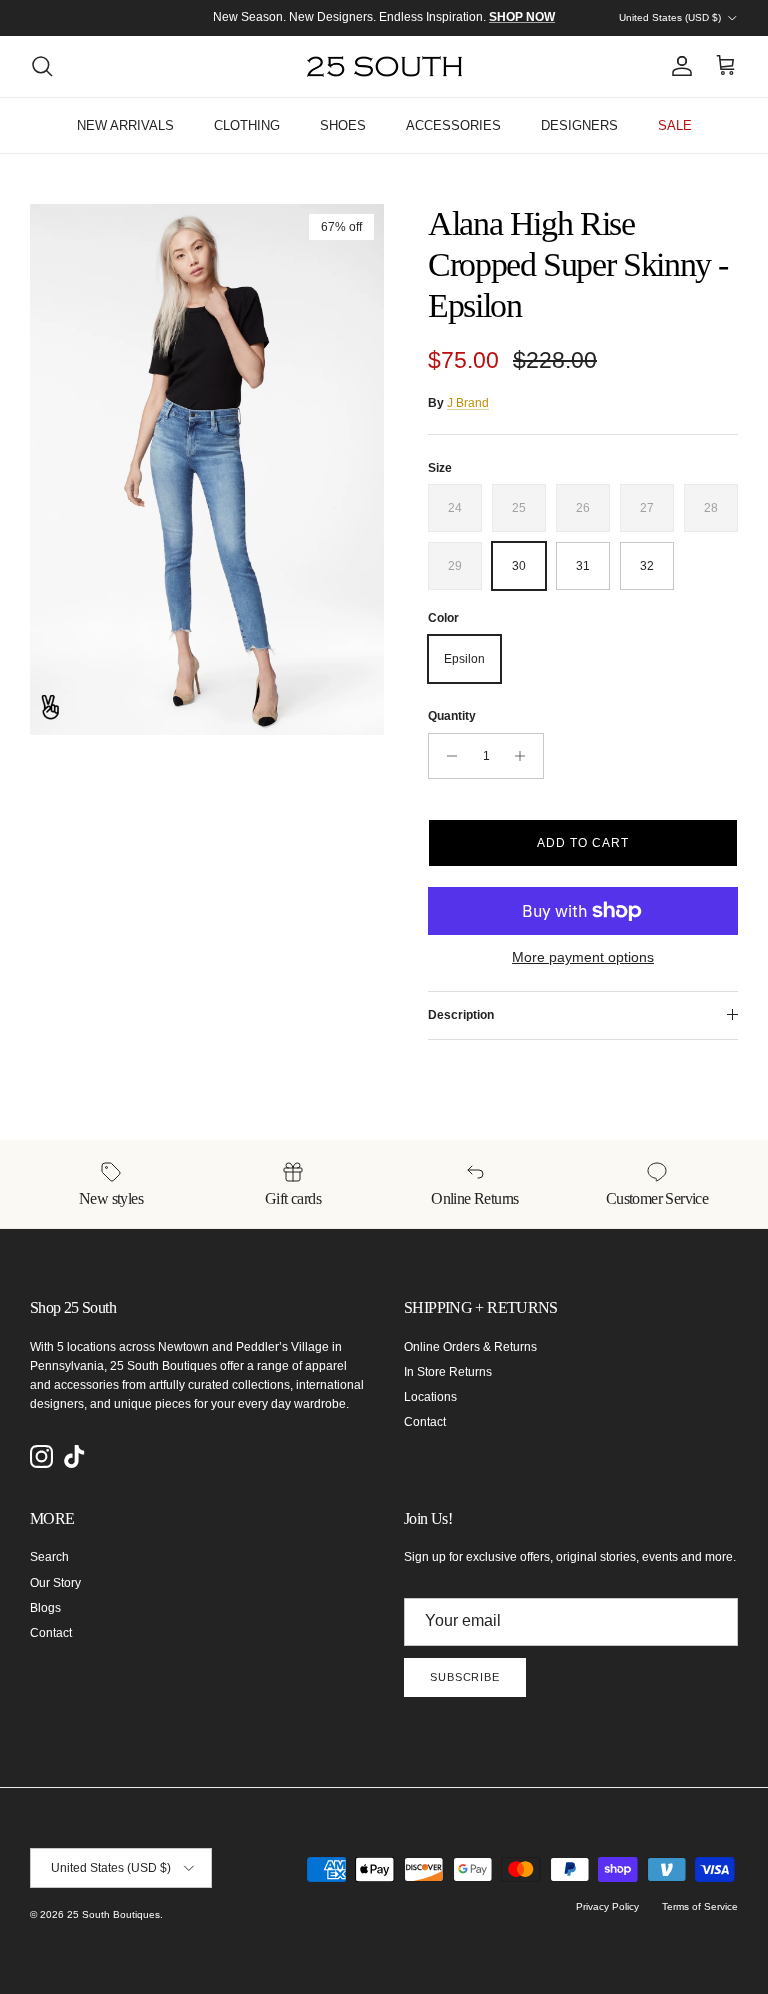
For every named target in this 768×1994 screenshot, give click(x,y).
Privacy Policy (607, 1906)
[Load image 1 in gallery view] (207, 469)
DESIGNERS (579, 125)
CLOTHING (247, 125)
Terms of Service (700, 1906)
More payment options (583, 957)
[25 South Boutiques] (384, 66)
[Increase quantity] (525, 756)
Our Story (55, 1583)
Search (49, 1557)
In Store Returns (448, 1372)
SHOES (343, 125)
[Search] (42, 66)
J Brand (468, 403)
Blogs (45, 1608)
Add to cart (583, 843)
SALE (675, 125)
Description (461, 1015)
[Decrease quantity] (446, 756)
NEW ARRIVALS (125, 125)
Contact (425, 1422)
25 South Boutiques (113, 1914)
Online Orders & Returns (470, 1347)
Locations (430, 1397)
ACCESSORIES (453, 125)
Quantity (452, 716)
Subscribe (465, 1677)
